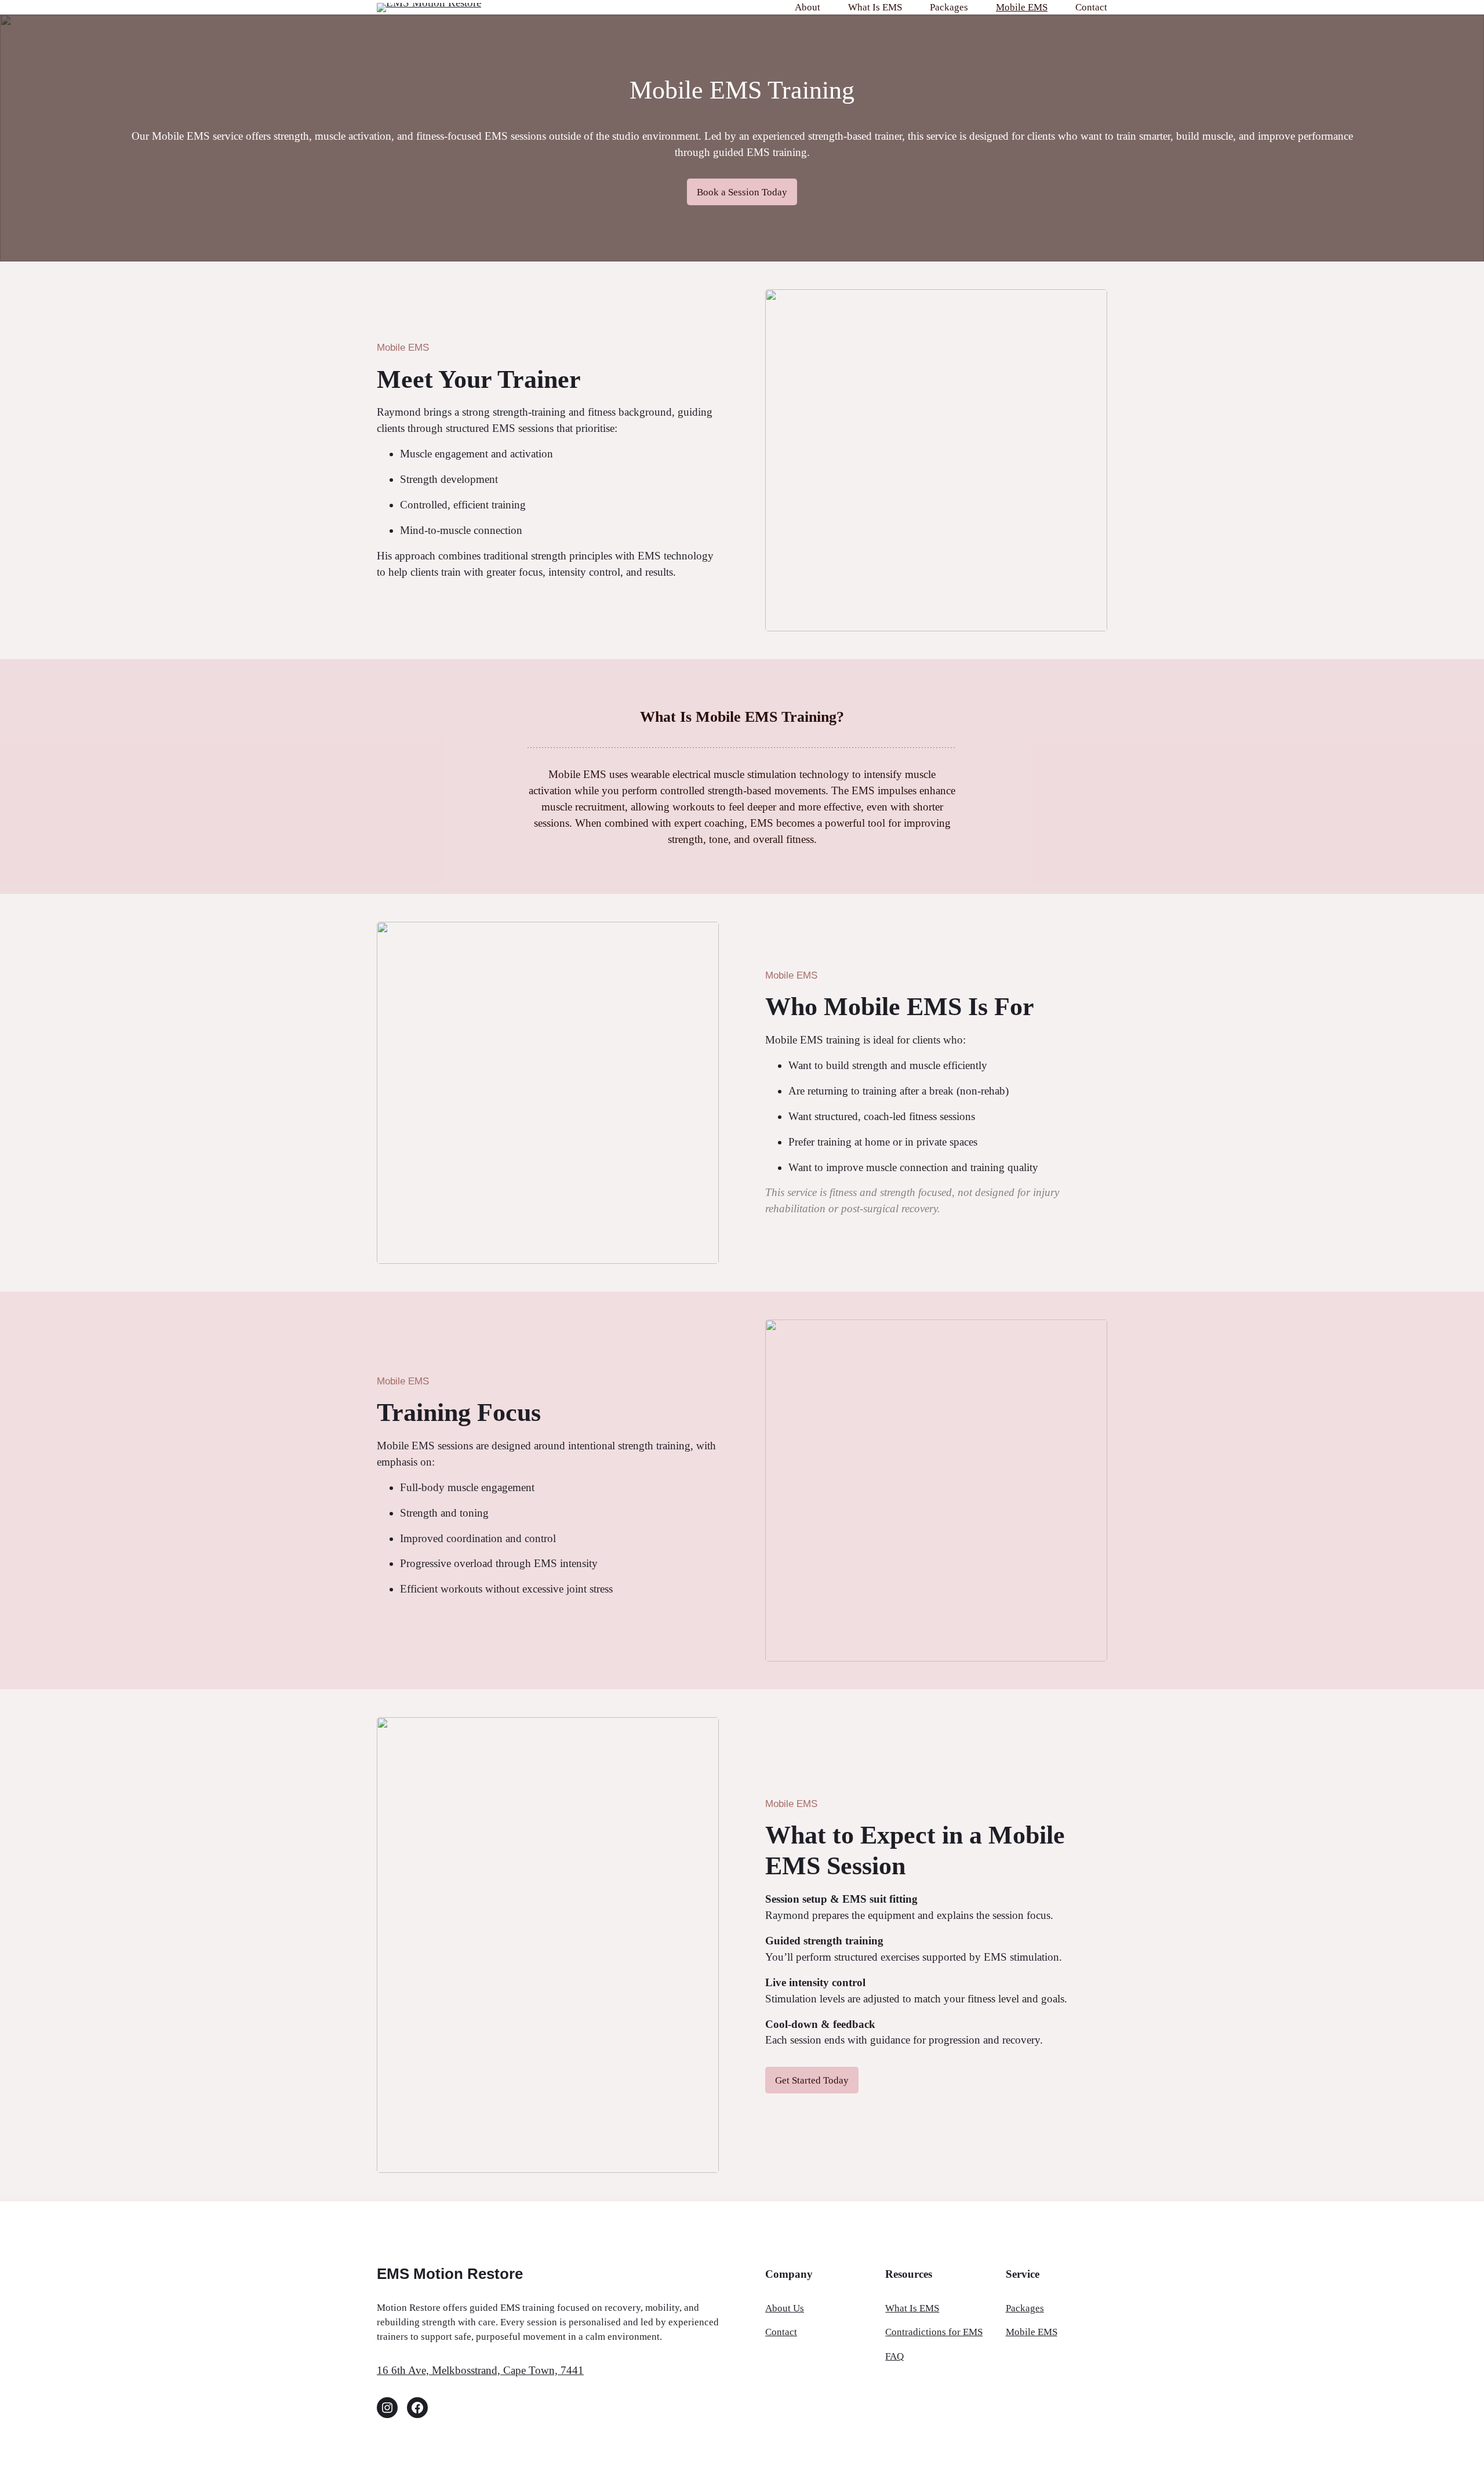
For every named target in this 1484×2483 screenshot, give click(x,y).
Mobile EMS (1032, 2332)
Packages (1025, 2308)
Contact (781, 2332)
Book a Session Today (742, 192)
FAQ (894, 2356)
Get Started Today (812, 2080)
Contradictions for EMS (934, 2332)
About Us (785, 2308)
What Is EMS (912, 2308)
